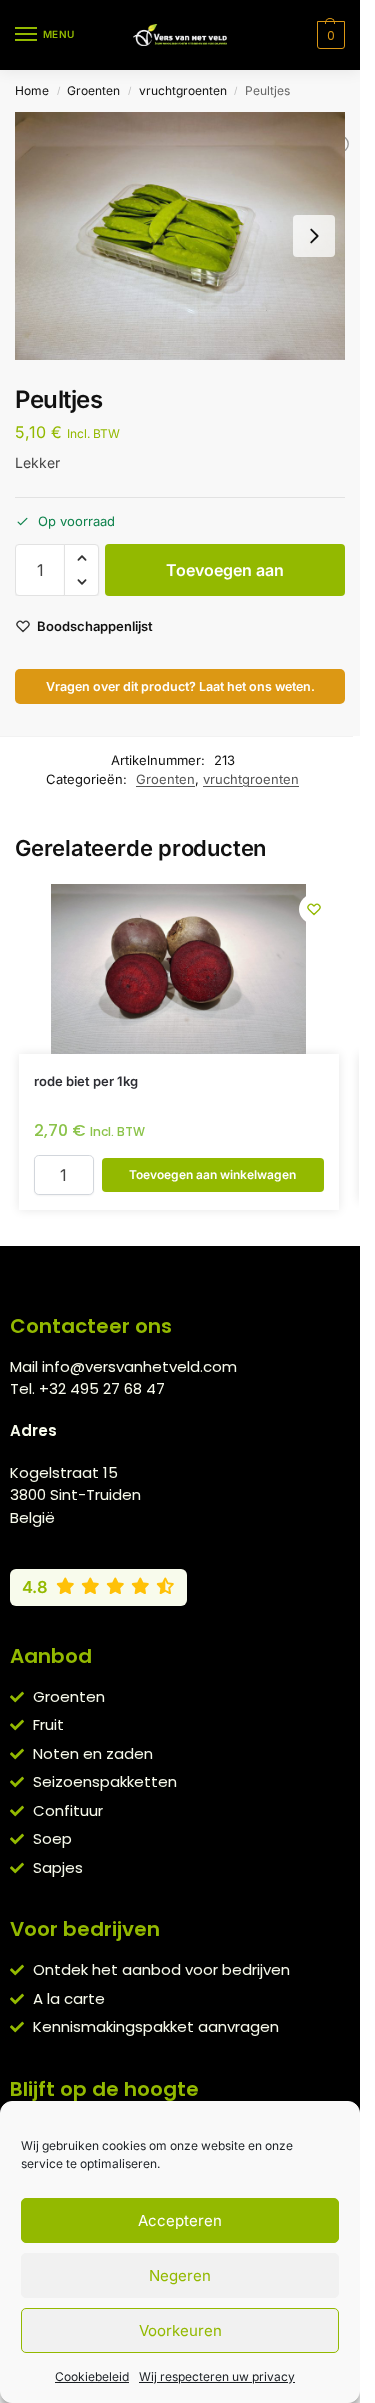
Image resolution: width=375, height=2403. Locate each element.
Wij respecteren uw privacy (217, 2376)
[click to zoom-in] (180, 236)
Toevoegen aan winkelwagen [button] (212, 1174)
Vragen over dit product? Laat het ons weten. (180, 686)
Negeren (180, 2275)
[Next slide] (314, 236)
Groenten (93, 90)
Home (32, 90)
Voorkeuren (180, 2330)
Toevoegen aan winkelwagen (225, 578)
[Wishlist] (314, 909)
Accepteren (180, 2220)
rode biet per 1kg (86, 1081)
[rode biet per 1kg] (179, 969)
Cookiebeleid (92, 2376)
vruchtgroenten (183, 90)
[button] (328, 35)
